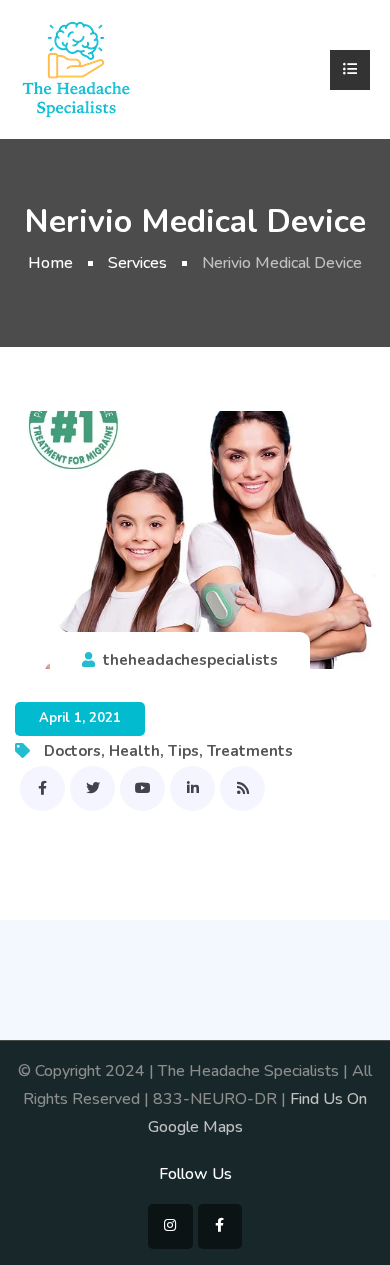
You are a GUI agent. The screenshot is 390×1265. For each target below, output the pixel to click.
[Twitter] (92, 788)
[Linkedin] (192, 788)
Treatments (250, 751)
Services (137, 263)
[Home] (76, 68)
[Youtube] (142, 788)
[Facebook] (42, 788)
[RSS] (242, 788)
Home (50, 263)
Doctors (72, 751)
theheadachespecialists (190, 660)
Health (134, 751)
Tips (183, 751)
